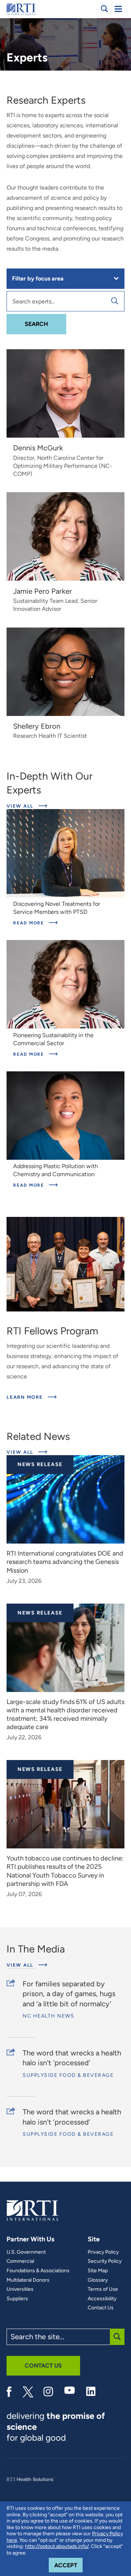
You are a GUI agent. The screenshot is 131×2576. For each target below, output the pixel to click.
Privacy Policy (103, 2252)
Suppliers (17, 2299)
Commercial (20, 2261)
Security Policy (105, 2261)
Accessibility (102, 2299)
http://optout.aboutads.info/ (57, 2546)
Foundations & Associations (38, 2271)
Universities (20, 2289)
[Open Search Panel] (104, 9)
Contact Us (101, 2308)
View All (21, 806)
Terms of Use (103, 2289)
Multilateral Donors (28, 2280)
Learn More (32, 1397)
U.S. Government (26, 2252)
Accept (68, 2565)
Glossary (98, 2280)
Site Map (98, 2271)
